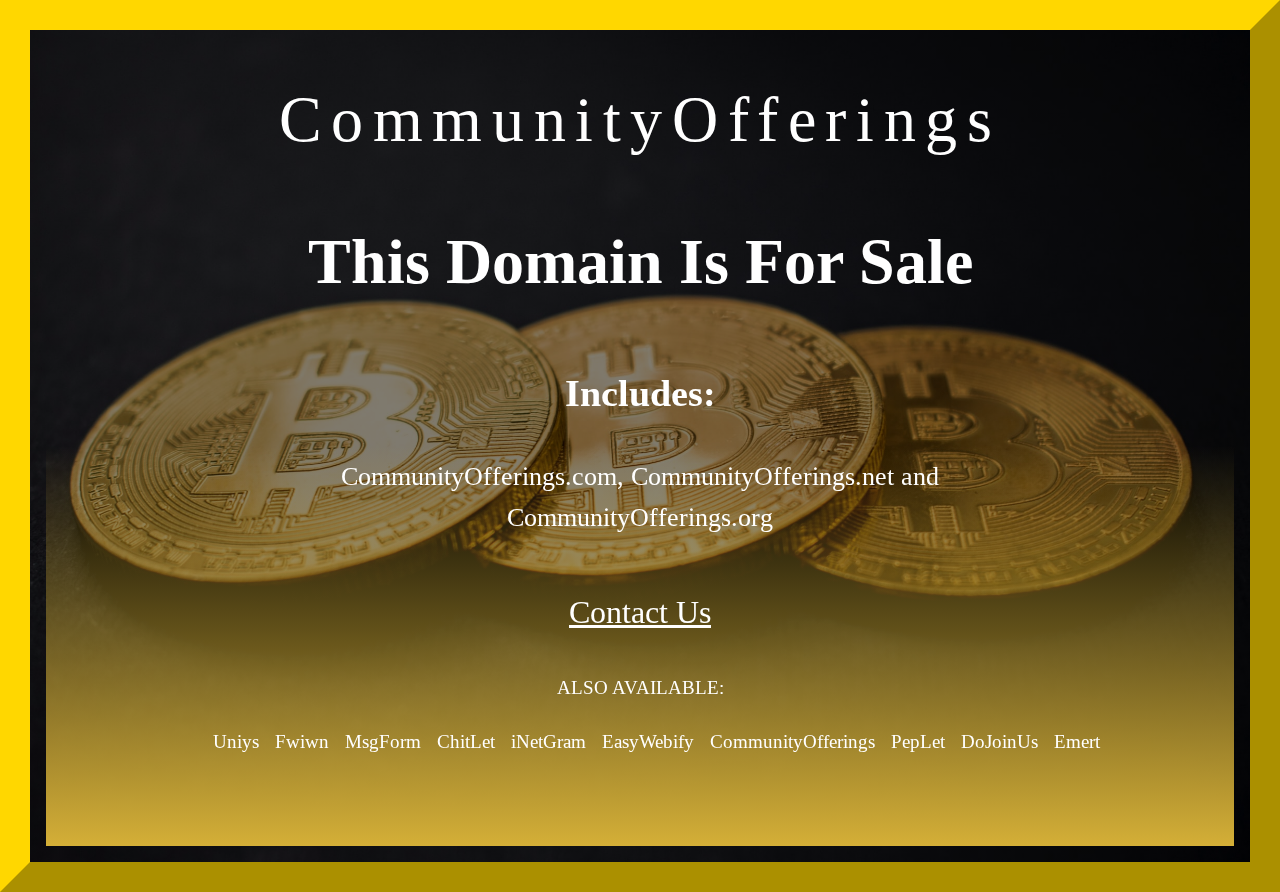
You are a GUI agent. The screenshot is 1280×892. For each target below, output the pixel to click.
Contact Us (640, 612)
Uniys (236, 741)
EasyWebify (648, 741)
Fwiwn (302, 741)
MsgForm (383, 741)
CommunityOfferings (792, 741)
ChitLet (466, 741)
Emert (1077, 741)
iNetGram (548, 741)
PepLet (918, 741)
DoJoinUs (999, 741)
